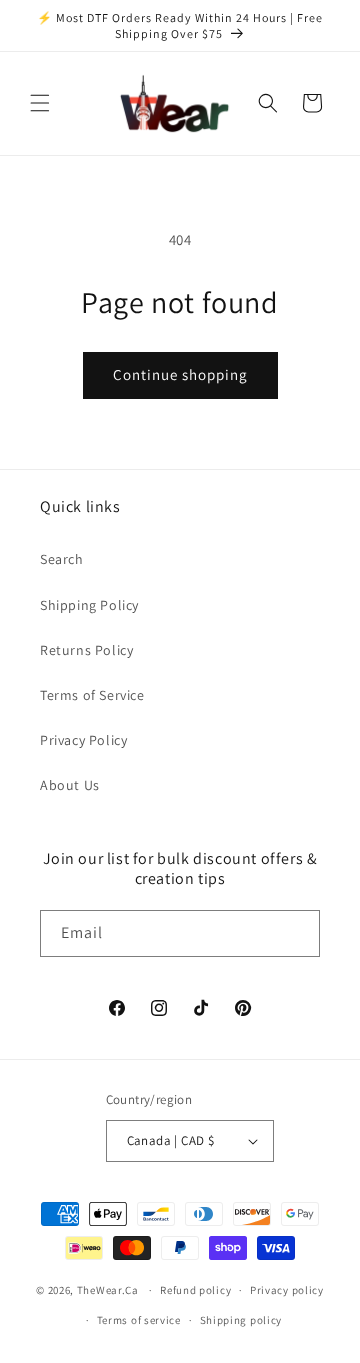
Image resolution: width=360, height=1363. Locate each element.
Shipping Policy (89, 605)
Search (62, 559)
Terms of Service (92, 695)
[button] (40, 103)
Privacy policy (287, 1290)
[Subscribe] (297, 933)
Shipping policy (241, 1320)
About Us (70, 785)
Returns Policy (86, 650)
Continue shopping (180, 374)
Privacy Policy (83, 740)
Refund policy (195, 1290)
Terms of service (139, 1320)
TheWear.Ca (108, 1290)
